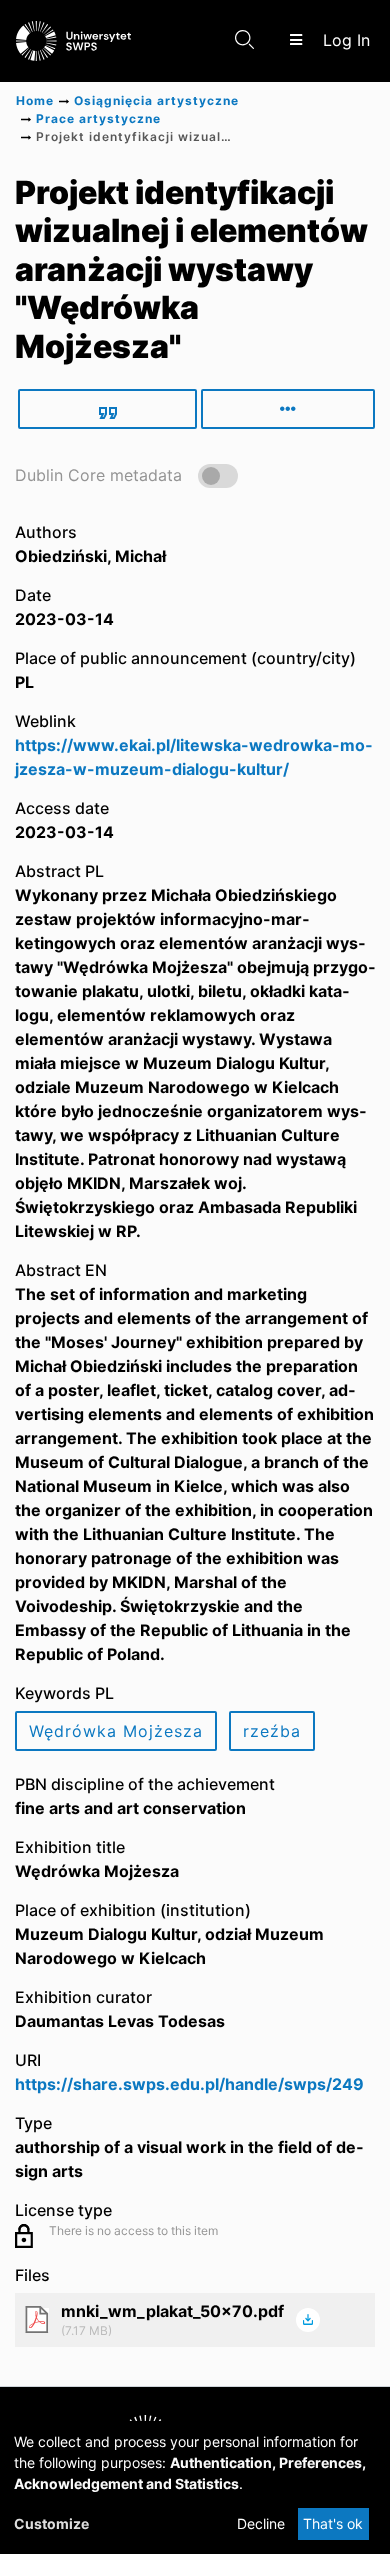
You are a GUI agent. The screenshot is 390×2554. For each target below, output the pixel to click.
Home (35, 100)
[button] (126, 474)
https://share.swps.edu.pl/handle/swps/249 (189, 2084)
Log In (348, 40)
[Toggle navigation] (295, 40)
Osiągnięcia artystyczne (156, 100)
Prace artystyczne (98, 118)
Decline (261, 2523)
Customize (51, 2523)
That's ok (333, 2523)
